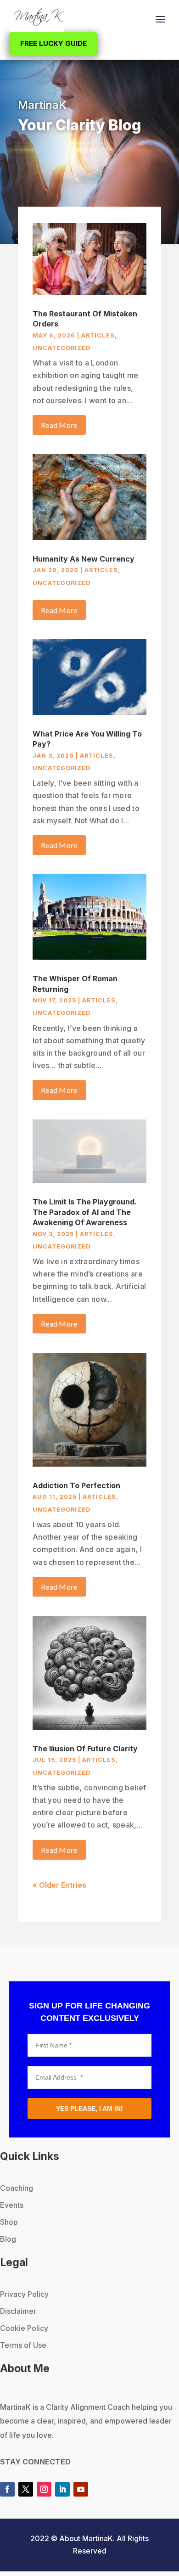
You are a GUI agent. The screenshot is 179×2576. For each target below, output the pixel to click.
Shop (9, 2222)
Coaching (17, 2188)
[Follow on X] (26, 2489)
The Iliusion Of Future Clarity (85, 1749)
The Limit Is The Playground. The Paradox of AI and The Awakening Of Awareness (85, 1212)
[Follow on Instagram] (44, 2489)
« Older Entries (59, 1885)
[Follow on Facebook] (7, 2489)
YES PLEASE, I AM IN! (89, 2109)
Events (12, 2205)
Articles (98, 335)
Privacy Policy (24, 2294)
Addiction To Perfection (76, 1485)
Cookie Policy (24, 2328)
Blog (8, 2239)
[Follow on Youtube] (81, 2489)
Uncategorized (62, 348)
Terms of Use (23, 2345)
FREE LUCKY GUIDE (53, 43)
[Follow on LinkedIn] (62, 2489)
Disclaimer (18, 2311)
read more (59, 425)
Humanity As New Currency (84, 559)
